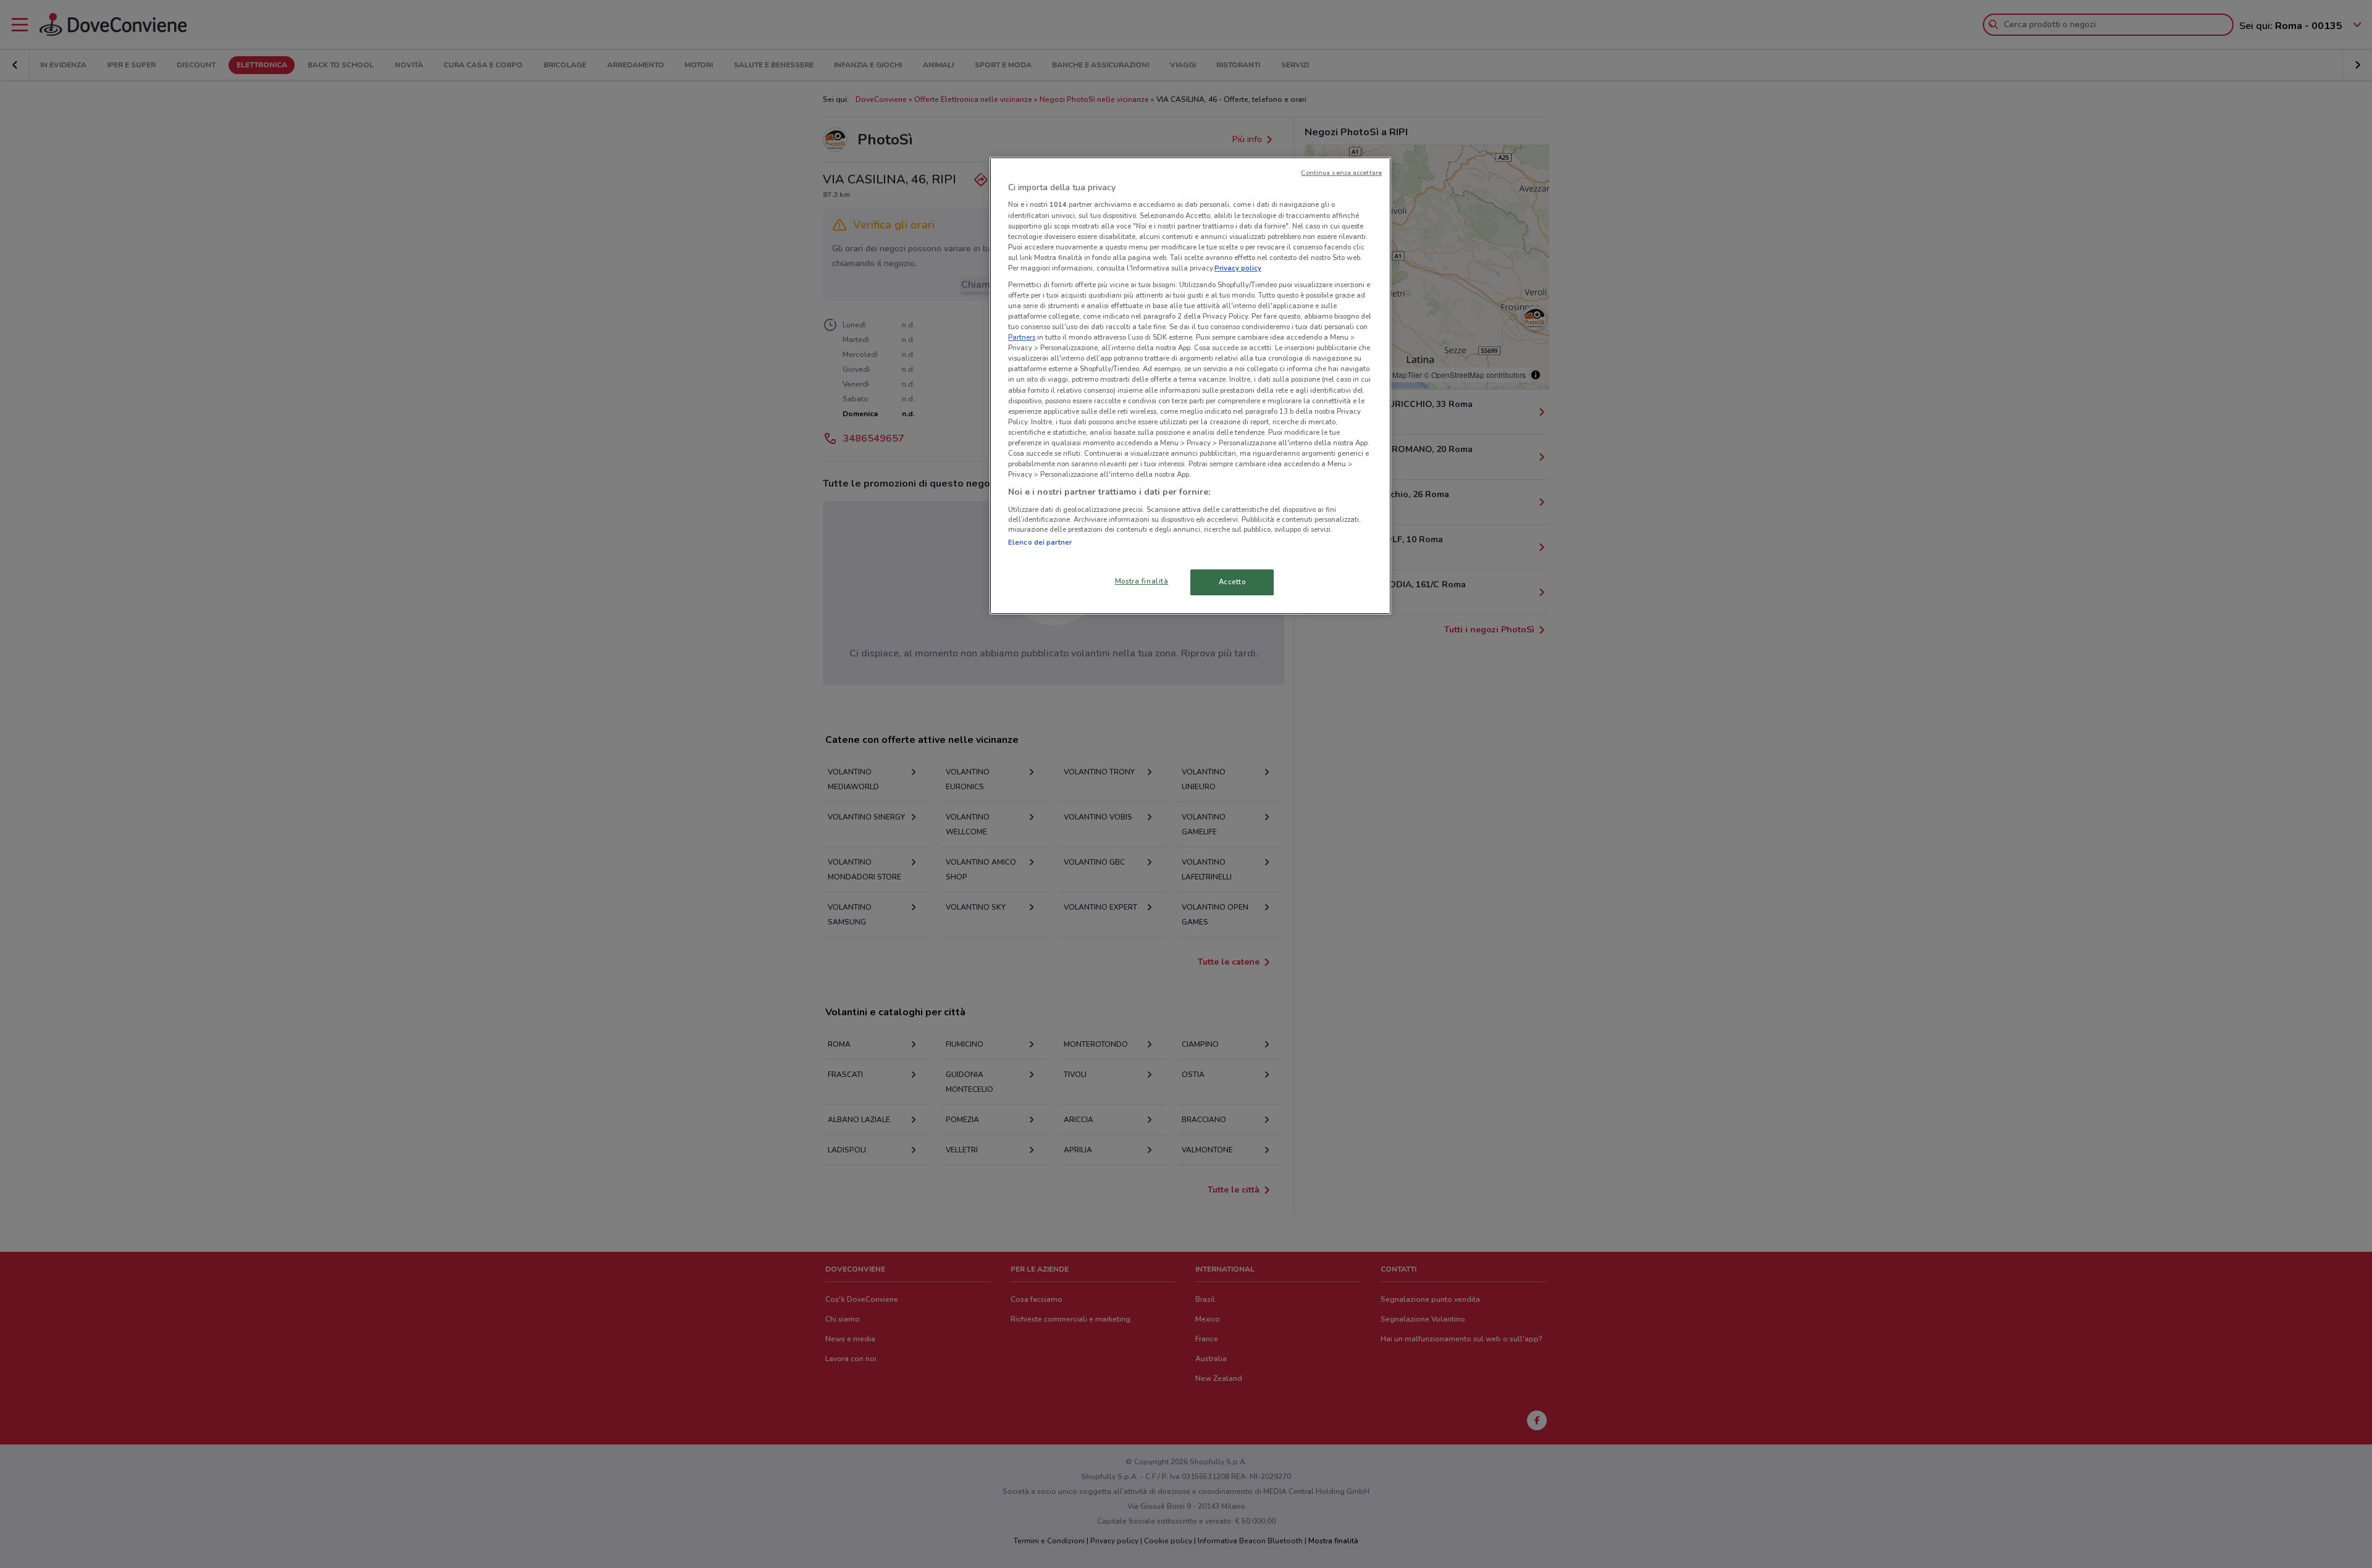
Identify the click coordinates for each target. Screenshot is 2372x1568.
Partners (1022, 337)
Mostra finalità (1142, 581)
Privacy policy (1238, 268)
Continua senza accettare (1341, 173)
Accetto (1232, 582)
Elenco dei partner (1040, 542)
